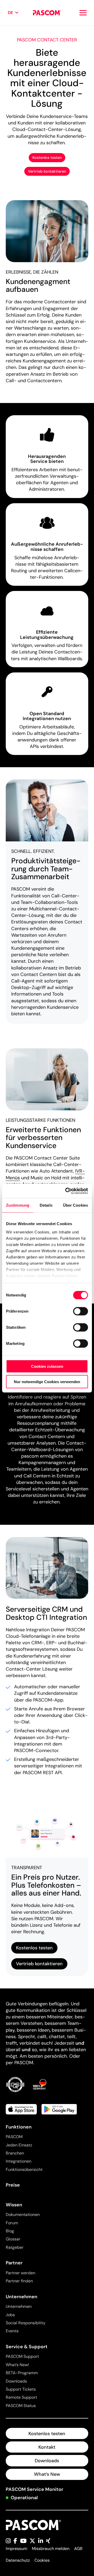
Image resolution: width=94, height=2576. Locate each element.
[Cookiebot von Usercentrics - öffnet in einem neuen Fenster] (66, 1191)
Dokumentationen (23, 2215)
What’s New (47, 2474)
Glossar (13, 2239)
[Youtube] (23, 2541)
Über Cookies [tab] (75, 1205)
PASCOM (14, 2137)
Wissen (14, 2205)
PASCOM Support (22, 2356)
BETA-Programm (22, 2373)
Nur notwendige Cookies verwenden (47, 1382)
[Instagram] (8, 2541)
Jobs (10, 2315)
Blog (10, 2231)
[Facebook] (15, 2541)
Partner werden (20, 2273)
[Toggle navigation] (83, 13)
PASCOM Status (21, 2406)
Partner (14, 2263)
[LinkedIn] (41, 2541)
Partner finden (19, 2281)
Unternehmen (22, 2297)
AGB (78, 2549)
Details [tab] (46, 1205)
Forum (12, 2223)
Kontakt (47, 2447)
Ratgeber (15, 2247)
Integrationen (19, 2161)
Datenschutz (18, 2560)
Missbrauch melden (51, 2549)
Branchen (15, 2153)
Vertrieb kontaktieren (47, 171)
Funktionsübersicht (24, 2169)
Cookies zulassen (47, 1366)
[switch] (81, 1311)
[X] (32, 2541)
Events (12, 2331)
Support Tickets (21, 2389)
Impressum (16, 2549)
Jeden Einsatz (19, 2145)
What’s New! (17, 2365)
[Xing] (48, 2541)
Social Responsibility (26, 2323)
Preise (13, 2185)
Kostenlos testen (47, 158)
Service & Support (27, 2347)
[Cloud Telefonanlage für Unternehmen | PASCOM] (47, 13)
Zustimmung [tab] (18, 1205)
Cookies (42, 2560)
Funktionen (19, 2127)
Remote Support (21, 2397)
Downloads (16, 2381)
